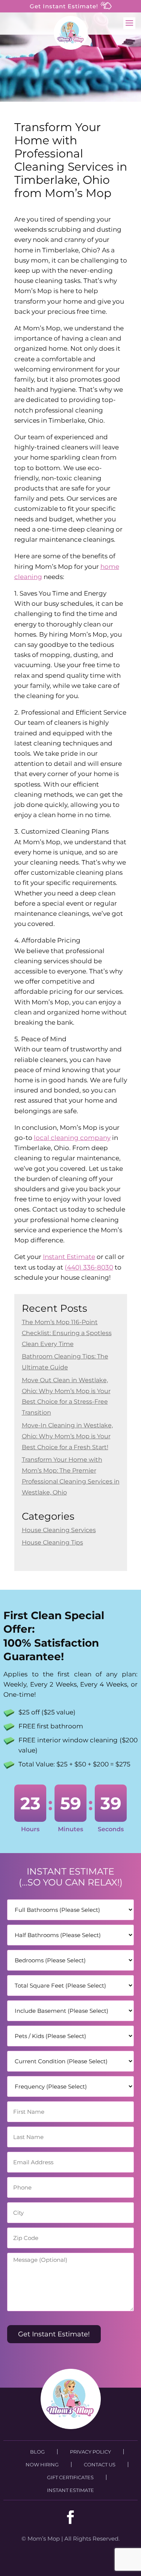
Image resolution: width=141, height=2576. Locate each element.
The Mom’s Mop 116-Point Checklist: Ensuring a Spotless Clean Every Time (67, 1333)
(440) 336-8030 (89, 1267)
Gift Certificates (70, 2477)
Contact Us (100, 2464)
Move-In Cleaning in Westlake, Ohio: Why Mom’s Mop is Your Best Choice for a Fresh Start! (67, 1436)
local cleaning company (72, 1138)
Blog (37, 2452)
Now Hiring (42, 2464)
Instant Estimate (69, 1257)
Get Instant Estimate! (65, 6)
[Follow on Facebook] (71, 2517)
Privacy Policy (90, 2452)
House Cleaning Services (59, 1530)
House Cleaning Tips (52, 1542)
